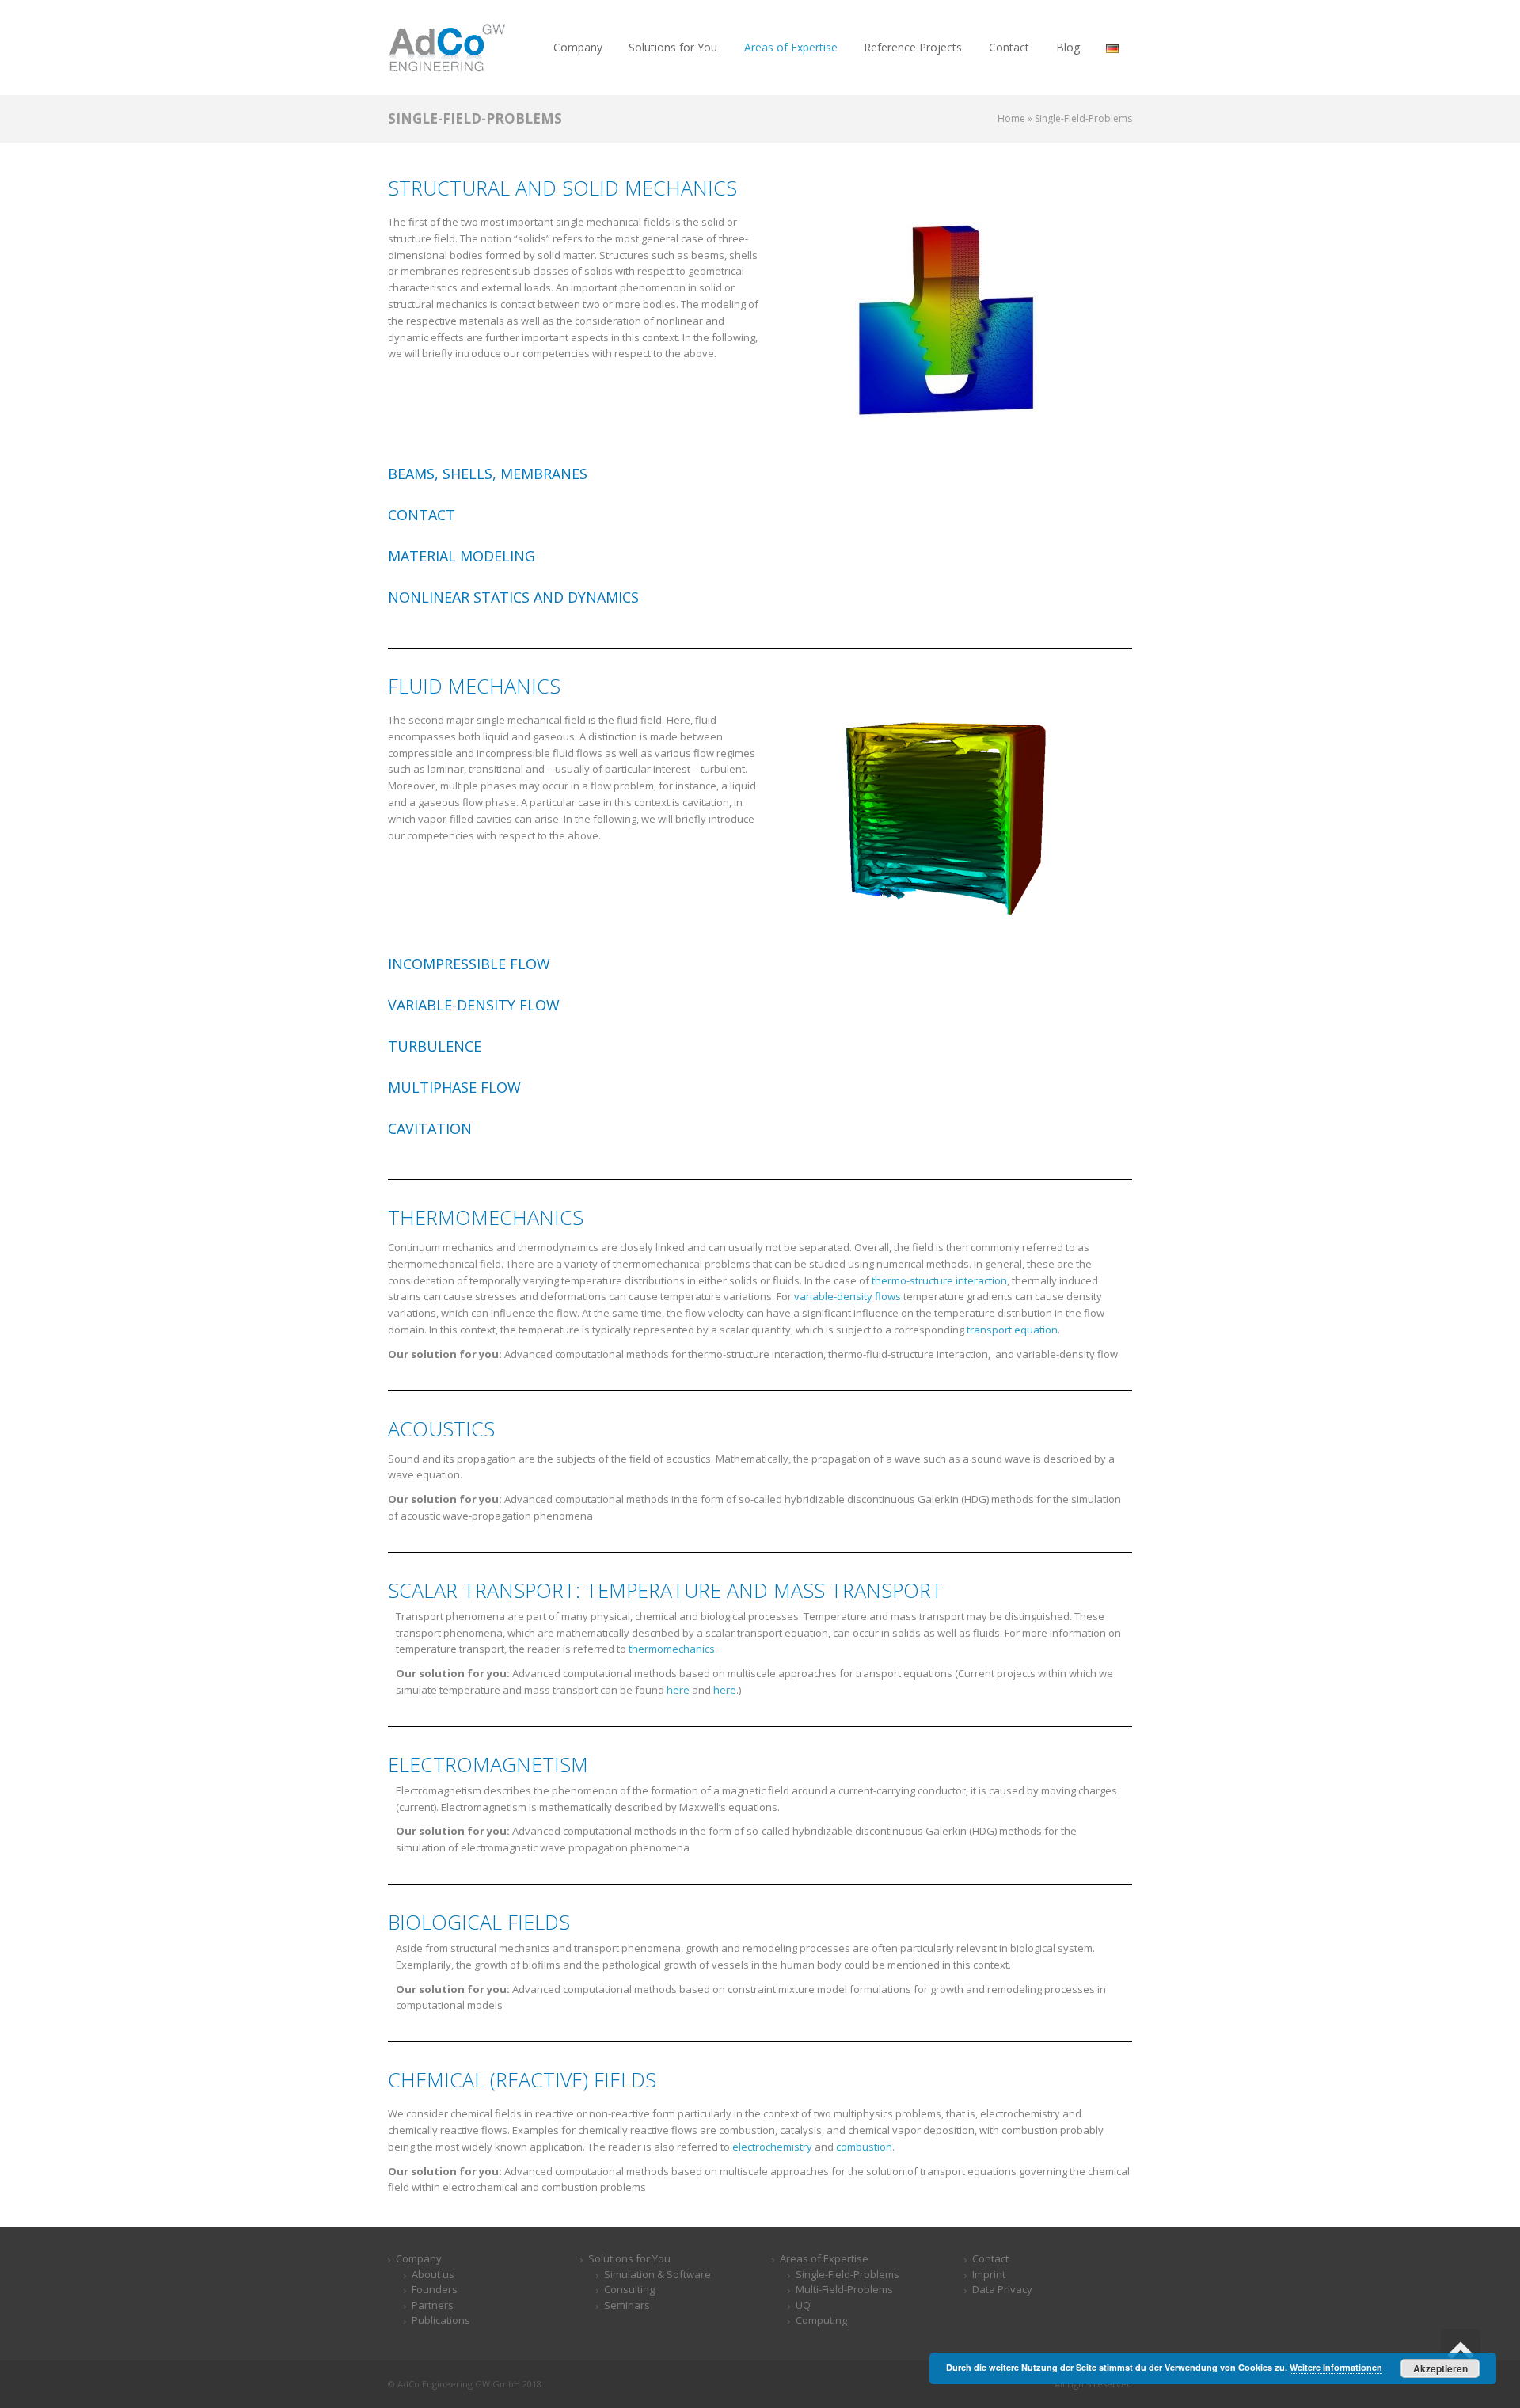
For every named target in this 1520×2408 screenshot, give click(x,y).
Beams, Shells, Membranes (488, 474)
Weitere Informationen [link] (1336, 2367)
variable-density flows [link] (847, 1296)
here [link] (678, 1690)
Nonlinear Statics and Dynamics (513, 597)
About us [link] (433, 2274)
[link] (447, 47)
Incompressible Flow (469, 964)
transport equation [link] (1012, 1330)
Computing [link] (821, 2320)
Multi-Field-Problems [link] (844, 2289)
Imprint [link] (989, 2274)
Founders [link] (435, 2289)
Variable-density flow (474, 1005)
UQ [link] (803, 2305)
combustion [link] (864, 2147)
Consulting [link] (629, 2289)
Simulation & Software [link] (657, 2274)
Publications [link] (441, 2320)
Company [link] (419, 2258)
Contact (422, 515)
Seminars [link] (627, 2305)
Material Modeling (462, 556)
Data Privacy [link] (1002, 2289)
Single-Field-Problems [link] (847, 2274)
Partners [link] (433, 2305)
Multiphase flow (454, 1087)
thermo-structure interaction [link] (939, 1280)
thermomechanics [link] (672, 1649)
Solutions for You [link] (629, 2258)
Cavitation (430, 1128)
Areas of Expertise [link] (824, 2258)
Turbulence (435, 1046)
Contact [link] (990, 2258)
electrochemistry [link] (772, 2147)
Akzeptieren (1440, 2368)
